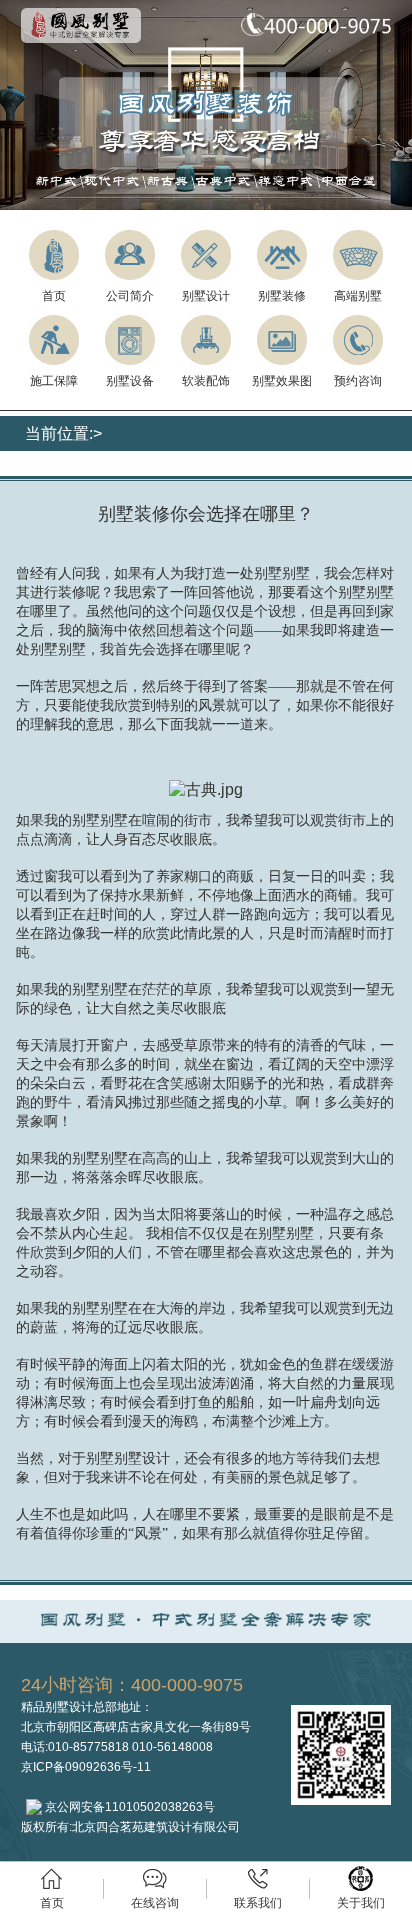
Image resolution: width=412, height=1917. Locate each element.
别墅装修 (282, 296)
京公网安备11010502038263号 (128, 1807)
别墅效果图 (282, 381)
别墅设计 (206, 296)
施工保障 (54, 381)
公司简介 (130, 296)
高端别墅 (358, 296)
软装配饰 (206, 381)
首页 (54, 296)
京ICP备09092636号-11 (86, 1767)
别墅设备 (130, 381)
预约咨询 (358, 381)
